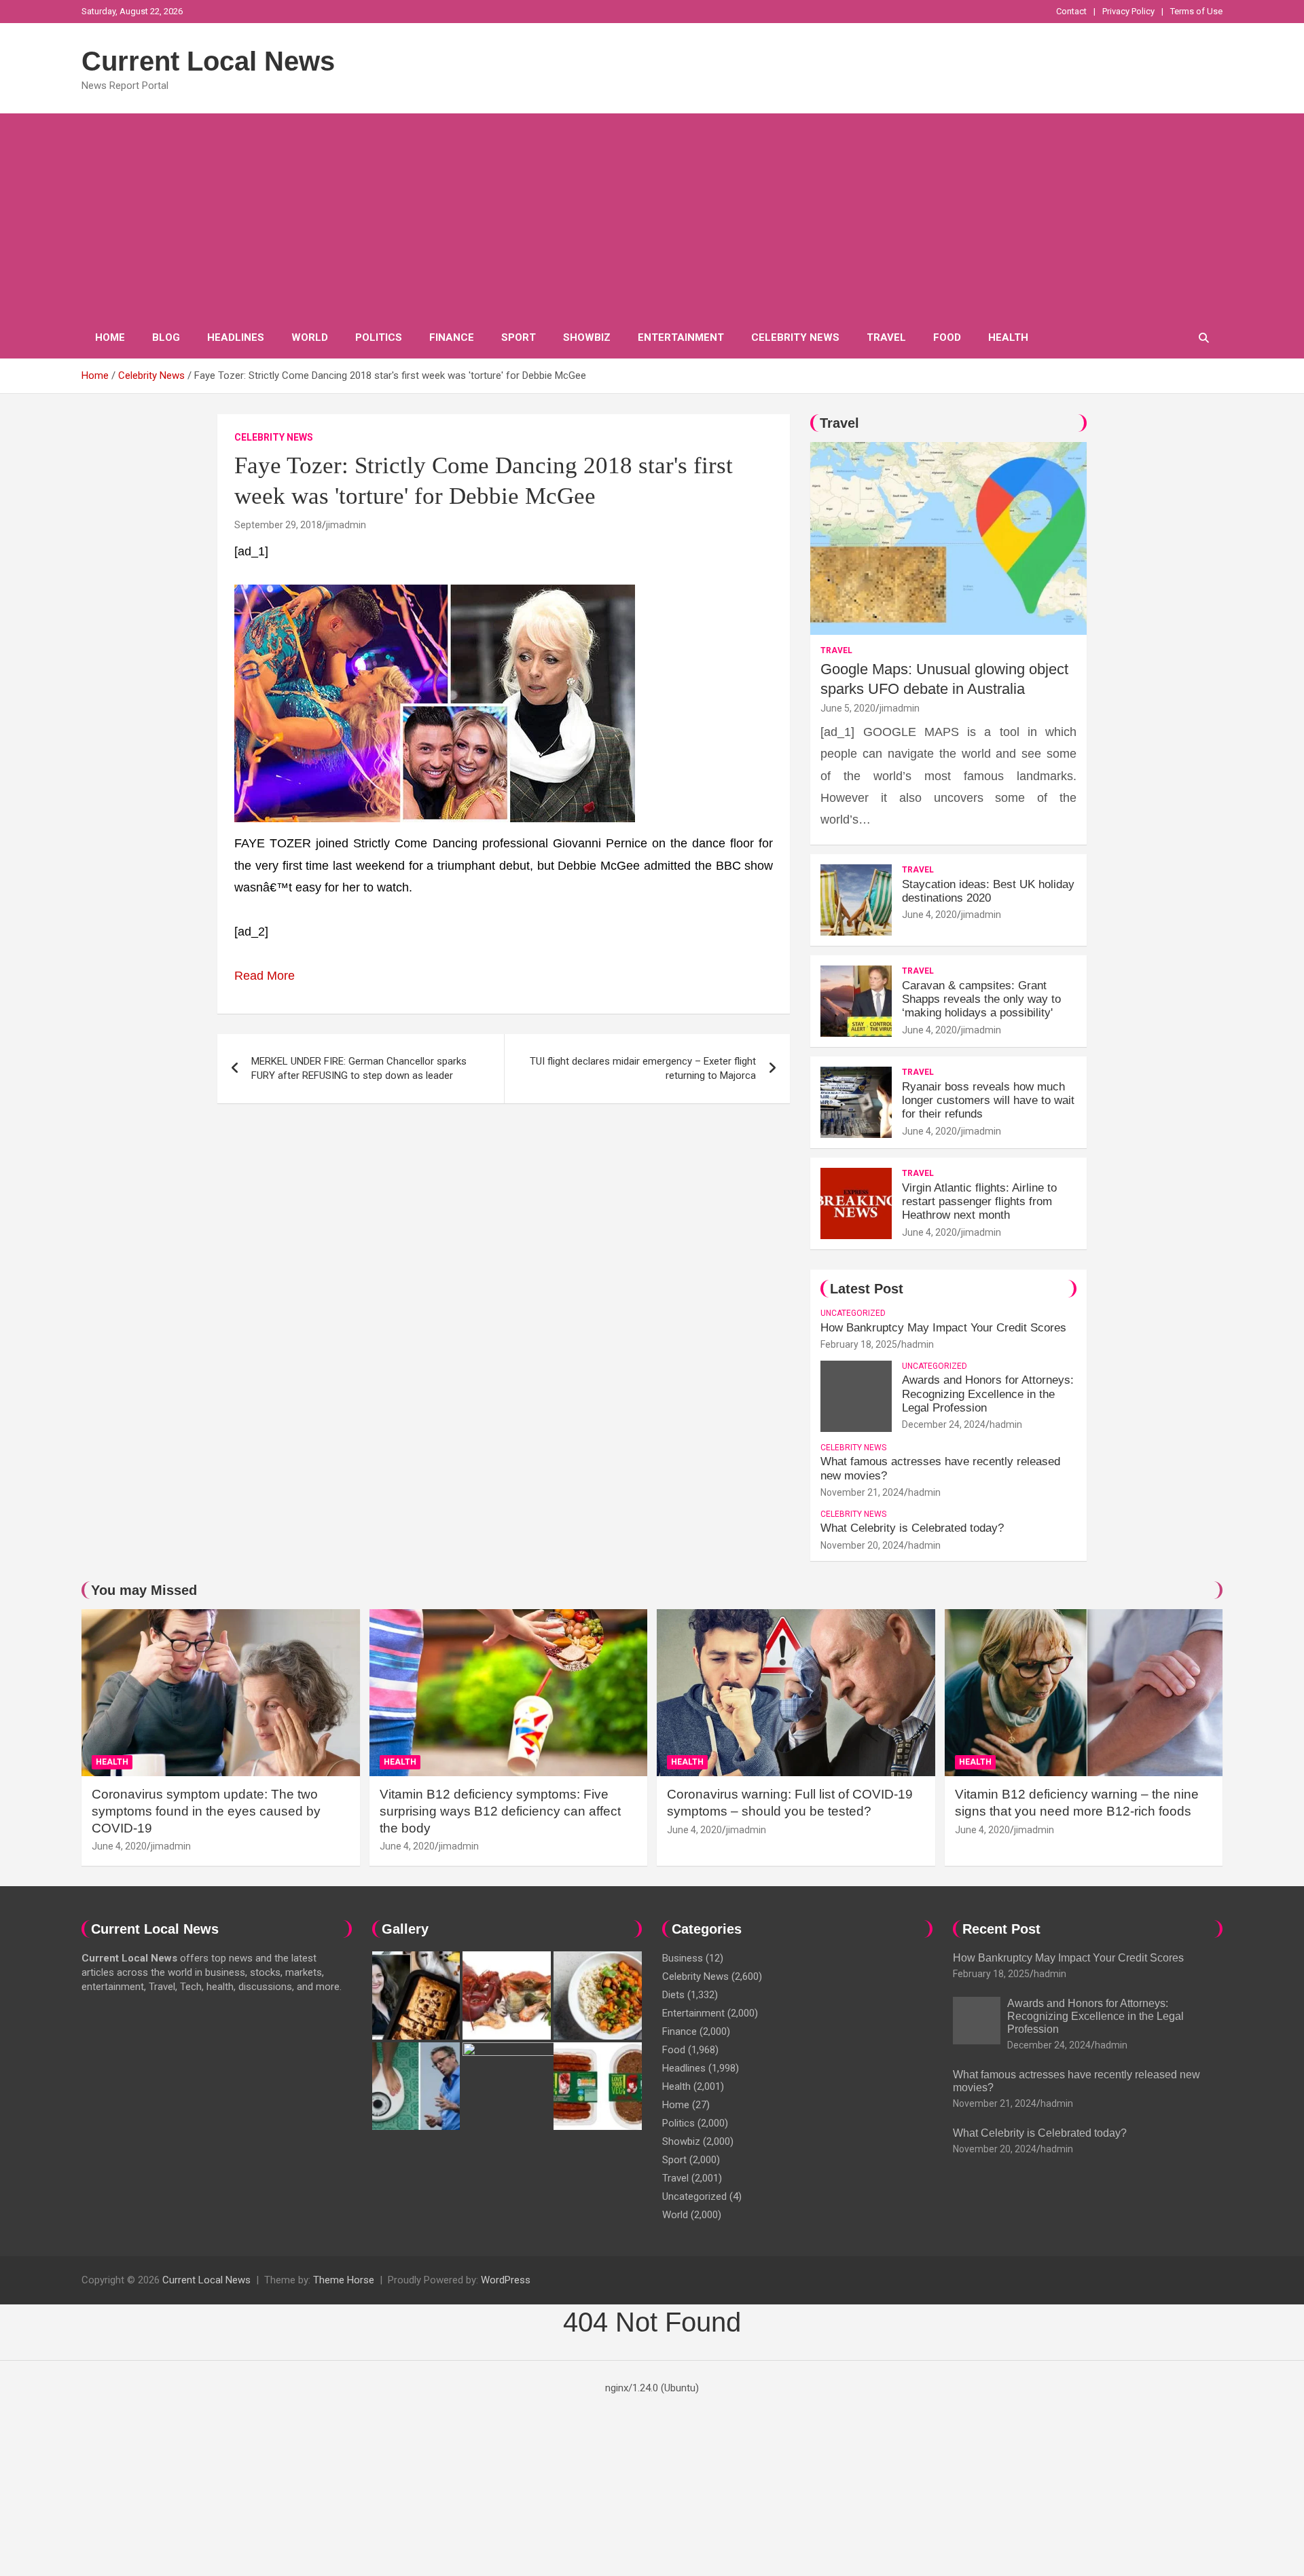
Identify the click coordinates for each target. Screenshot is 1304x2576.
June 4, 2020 (929, 915)
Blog (166, 337)
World (310, 337)
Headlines (236, 337)
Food (947, 337)
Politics (379, 337)
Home (110, 337)
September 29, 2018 (278, 525)
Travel (886, 337)
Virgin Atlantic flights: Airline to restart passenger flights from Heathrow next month (979, 1202)
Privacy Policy (1128, 11)
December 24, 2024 (944, 1424)
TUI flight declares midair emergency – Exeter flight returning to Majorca (643, 1068)
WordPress (506, 2280)
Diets (673, 1995)
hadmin (918, 1344)
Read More (265, 976)
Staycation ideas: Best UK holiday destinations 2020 (988, 891)
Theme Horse (344, 2280)
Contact (1071, 11)
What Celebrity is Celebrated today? (912, 1528)
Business (683, 1958)
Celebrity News (795, 337)
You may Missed (144, 1590)
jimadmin (346, 525)
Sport (519, 337)
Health (1008, 337)
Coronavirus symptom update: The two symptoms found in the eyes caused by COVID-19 (206, 1811)
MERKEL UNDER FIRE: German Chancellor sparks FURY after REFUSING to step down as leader (359, 1068)
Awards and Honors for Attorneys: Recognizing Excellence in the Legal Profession (988, 1394)
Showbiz (587, 337)
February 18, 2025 (859, 1344)
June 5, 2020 (848, 708)
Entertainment (681, 337)
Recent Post (1001, 1929)
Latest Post (867, 1289)
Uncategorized (853, 1313)
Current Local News (208, 61)
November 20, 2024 (862, 1545)
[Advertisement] (652, 215)
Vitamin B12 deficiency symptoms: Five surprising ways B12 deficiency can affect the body (500, 1811)
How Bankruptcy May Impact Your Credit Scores (945, 1328)
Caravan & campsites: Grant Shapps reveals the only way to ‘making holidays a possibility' (981, 999)
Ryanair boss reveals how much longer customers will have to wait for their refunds (988, 1101)
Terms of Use (1196, 11)
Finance (452, 337)
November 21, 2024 (862, 1492)
